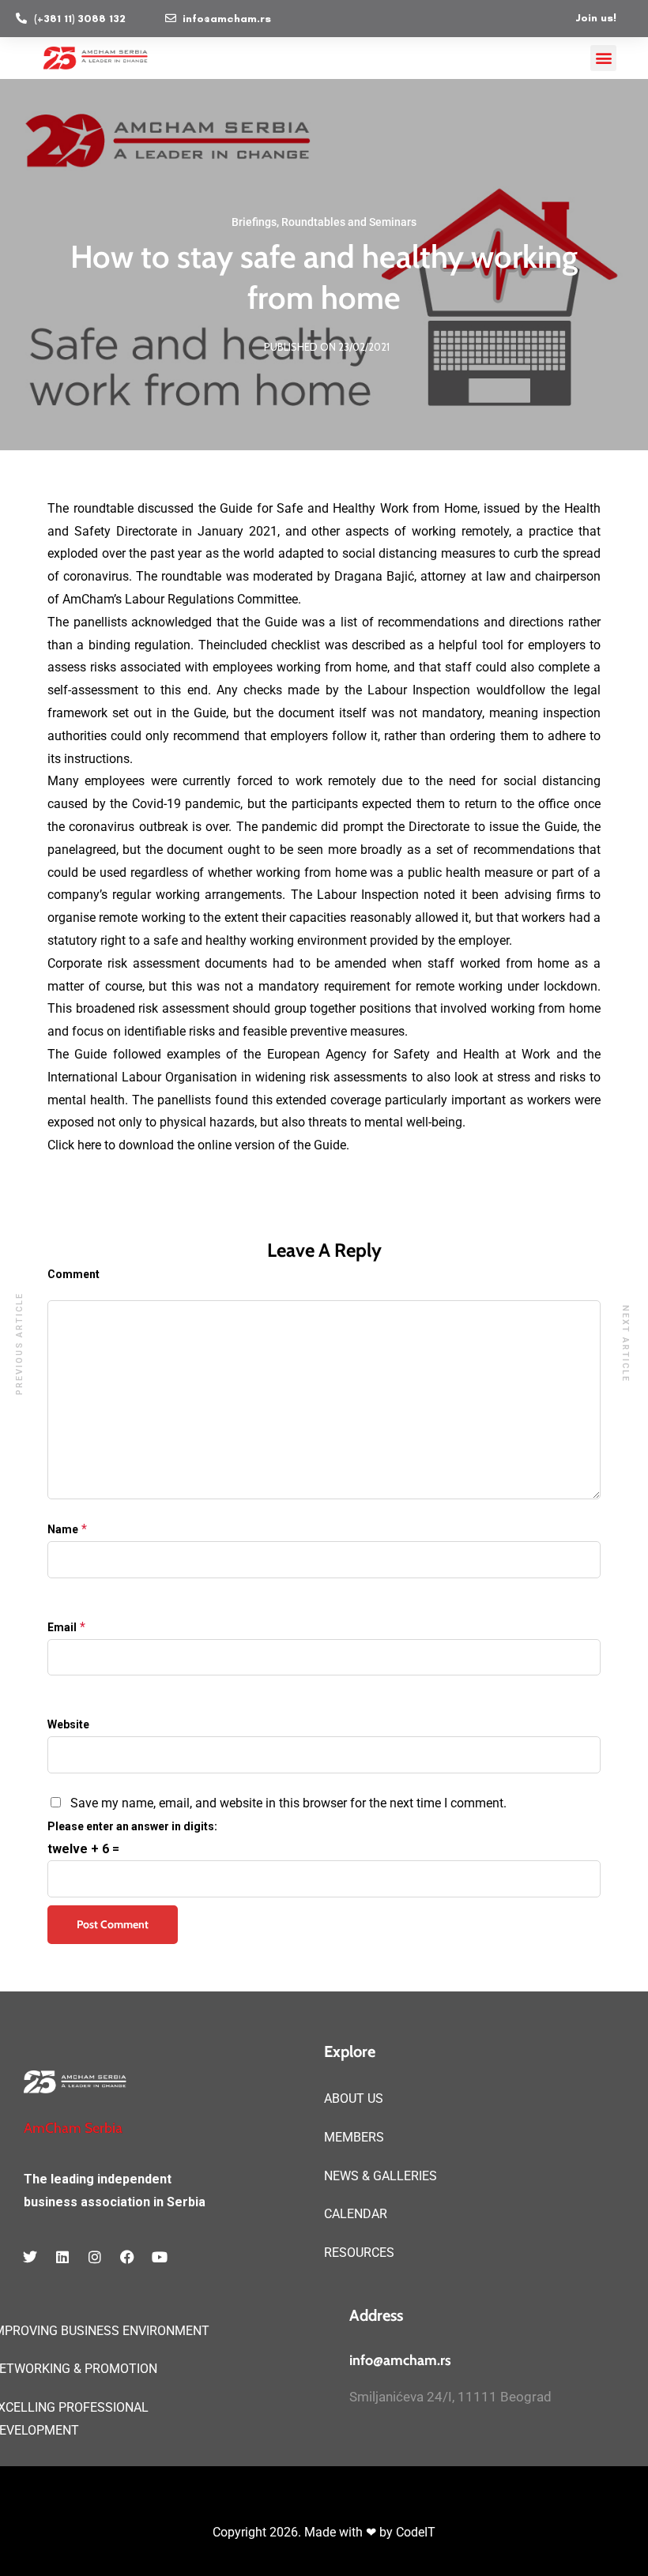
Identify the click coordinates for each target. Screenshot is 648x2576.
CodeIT (416, 2532)
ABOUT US (354, 2098)
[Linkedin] (62, 2257)
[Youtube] (160, 2257)
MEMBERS (354, 2137)
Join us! (596, 18)
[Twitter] (30, 2257)
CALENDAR (356, 2214)
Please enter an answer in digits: (132, 1826)
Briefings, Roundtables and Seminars (324, 222)
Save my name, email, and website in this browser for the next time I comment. (288, 1803)
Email (62, 1627)
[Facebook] (127, 2257)
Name (63, 1529)
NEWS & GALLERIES (381, 2176)
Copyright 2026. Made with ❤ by (304, 2532)
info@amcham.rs (400, 2360)
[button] (603, 58)
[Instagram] (95, 2257)
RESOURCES (359, 2253)
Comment (73, 1274)
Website (68, 1724)
